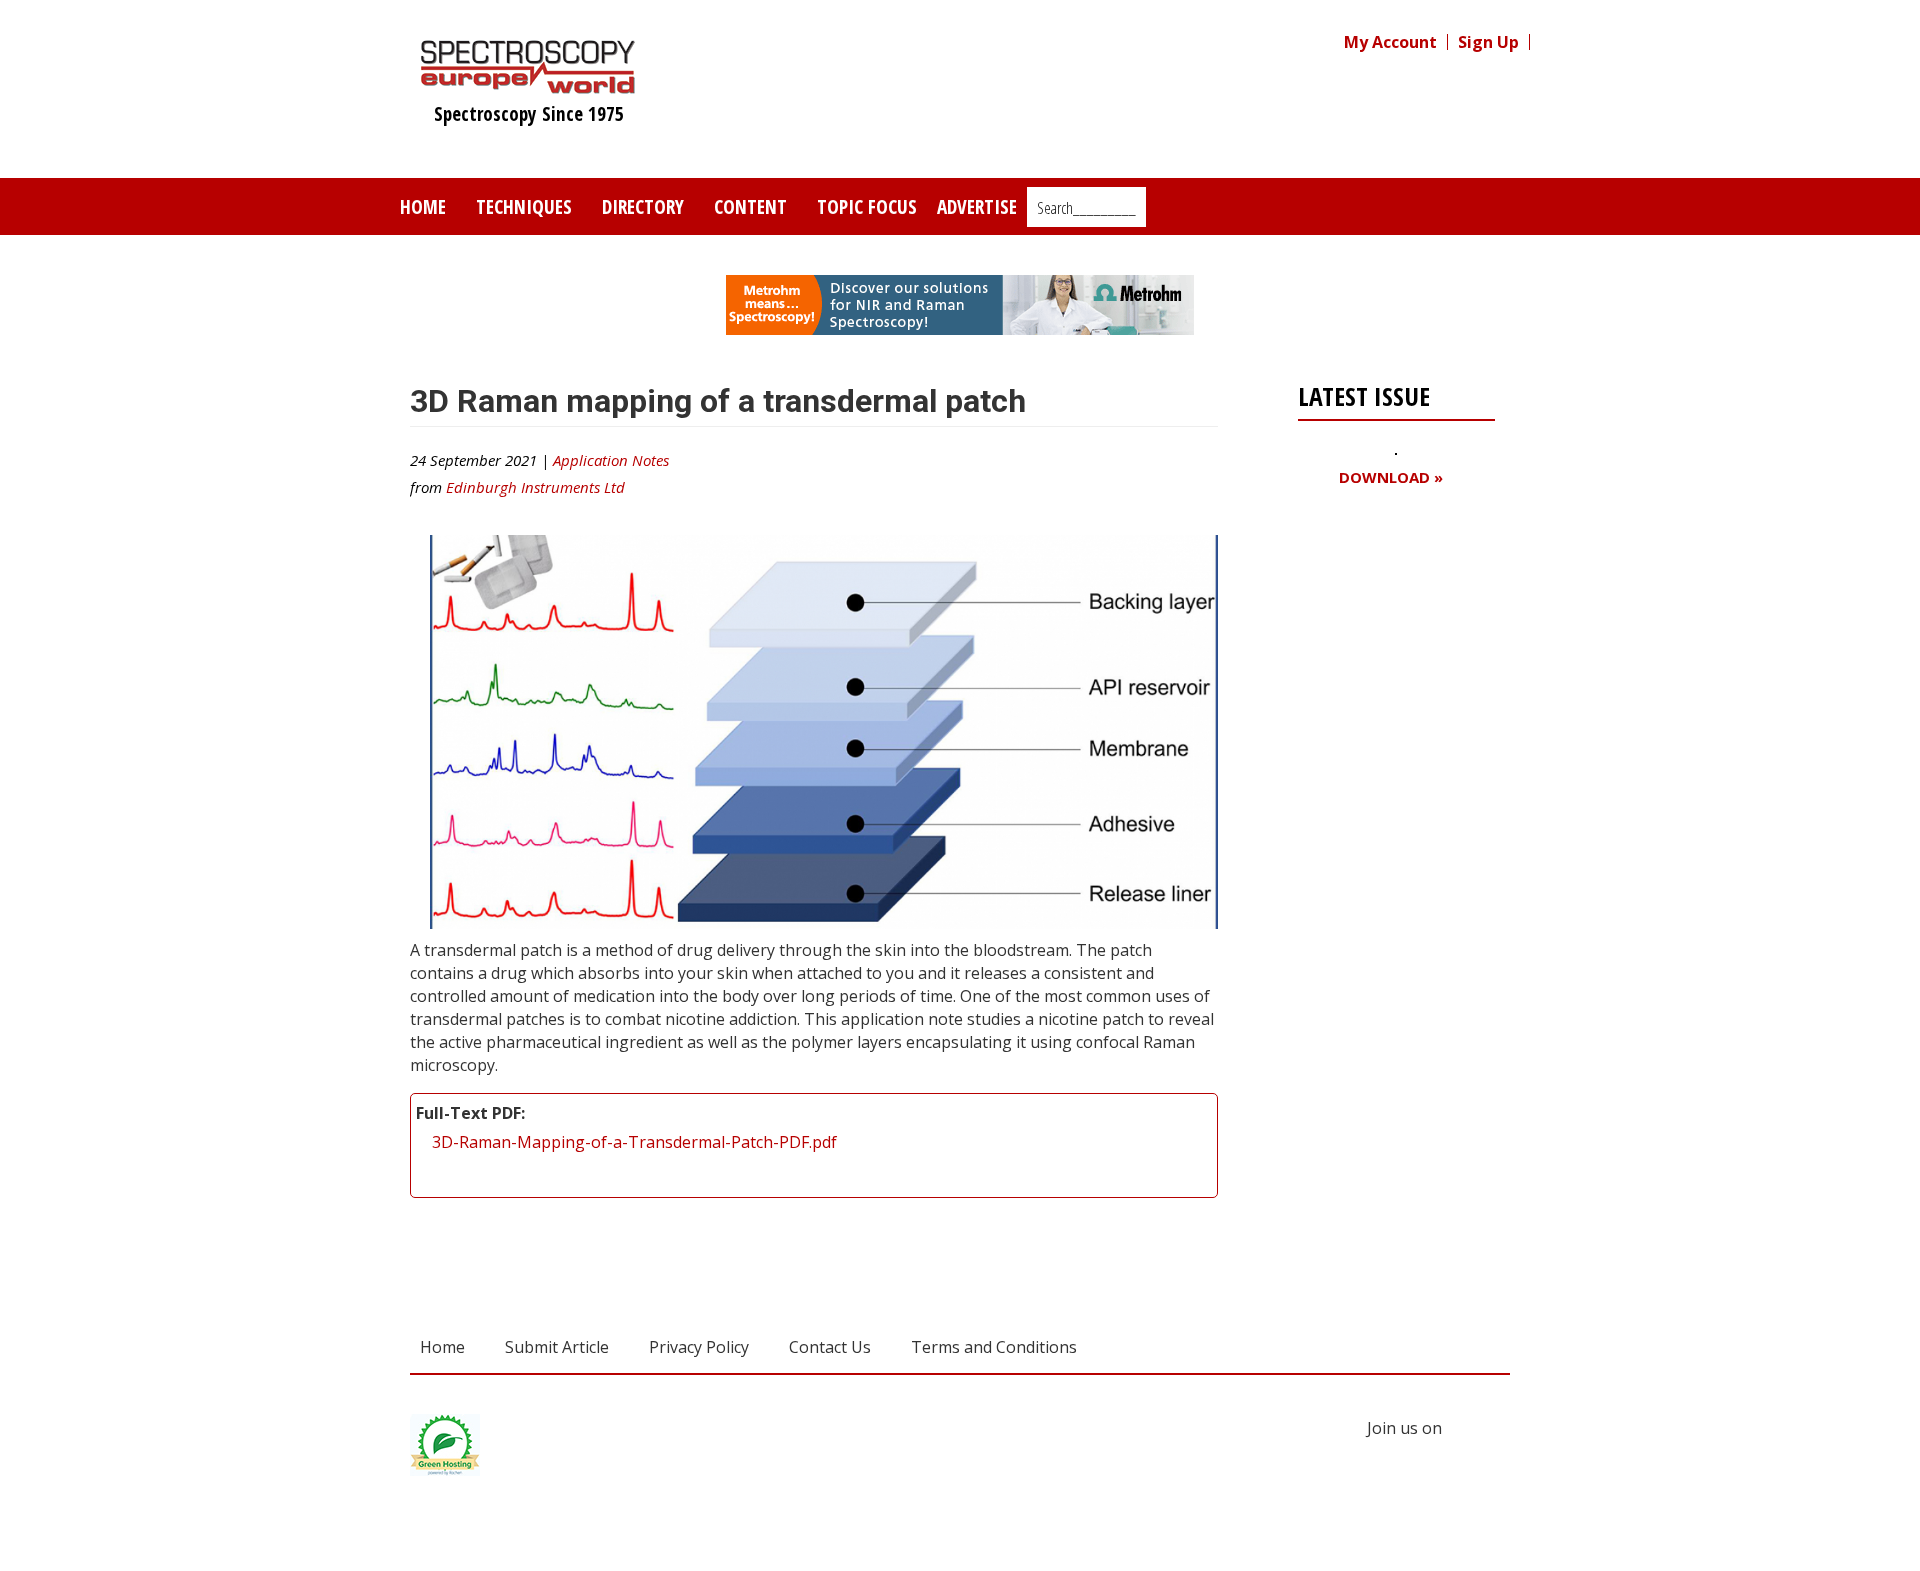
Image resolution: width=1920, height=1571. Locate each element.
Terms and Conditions (994, 1347)
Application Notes (611, 460)
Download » (1391, 477)
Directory (643, 206)
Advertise (977, 206)
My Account (1390, 42)
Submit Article (557, 1347)
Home (423, 206)
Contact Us (830, 1347)
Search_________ (1086, 208)
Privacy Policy (699, 1347)
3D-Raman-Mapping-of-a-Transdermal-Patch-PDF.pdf (634, 1142)
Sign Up (1488, 42)
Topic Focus (867, 206)
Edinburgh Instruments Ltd (535, 487)
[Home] (528, 84)
